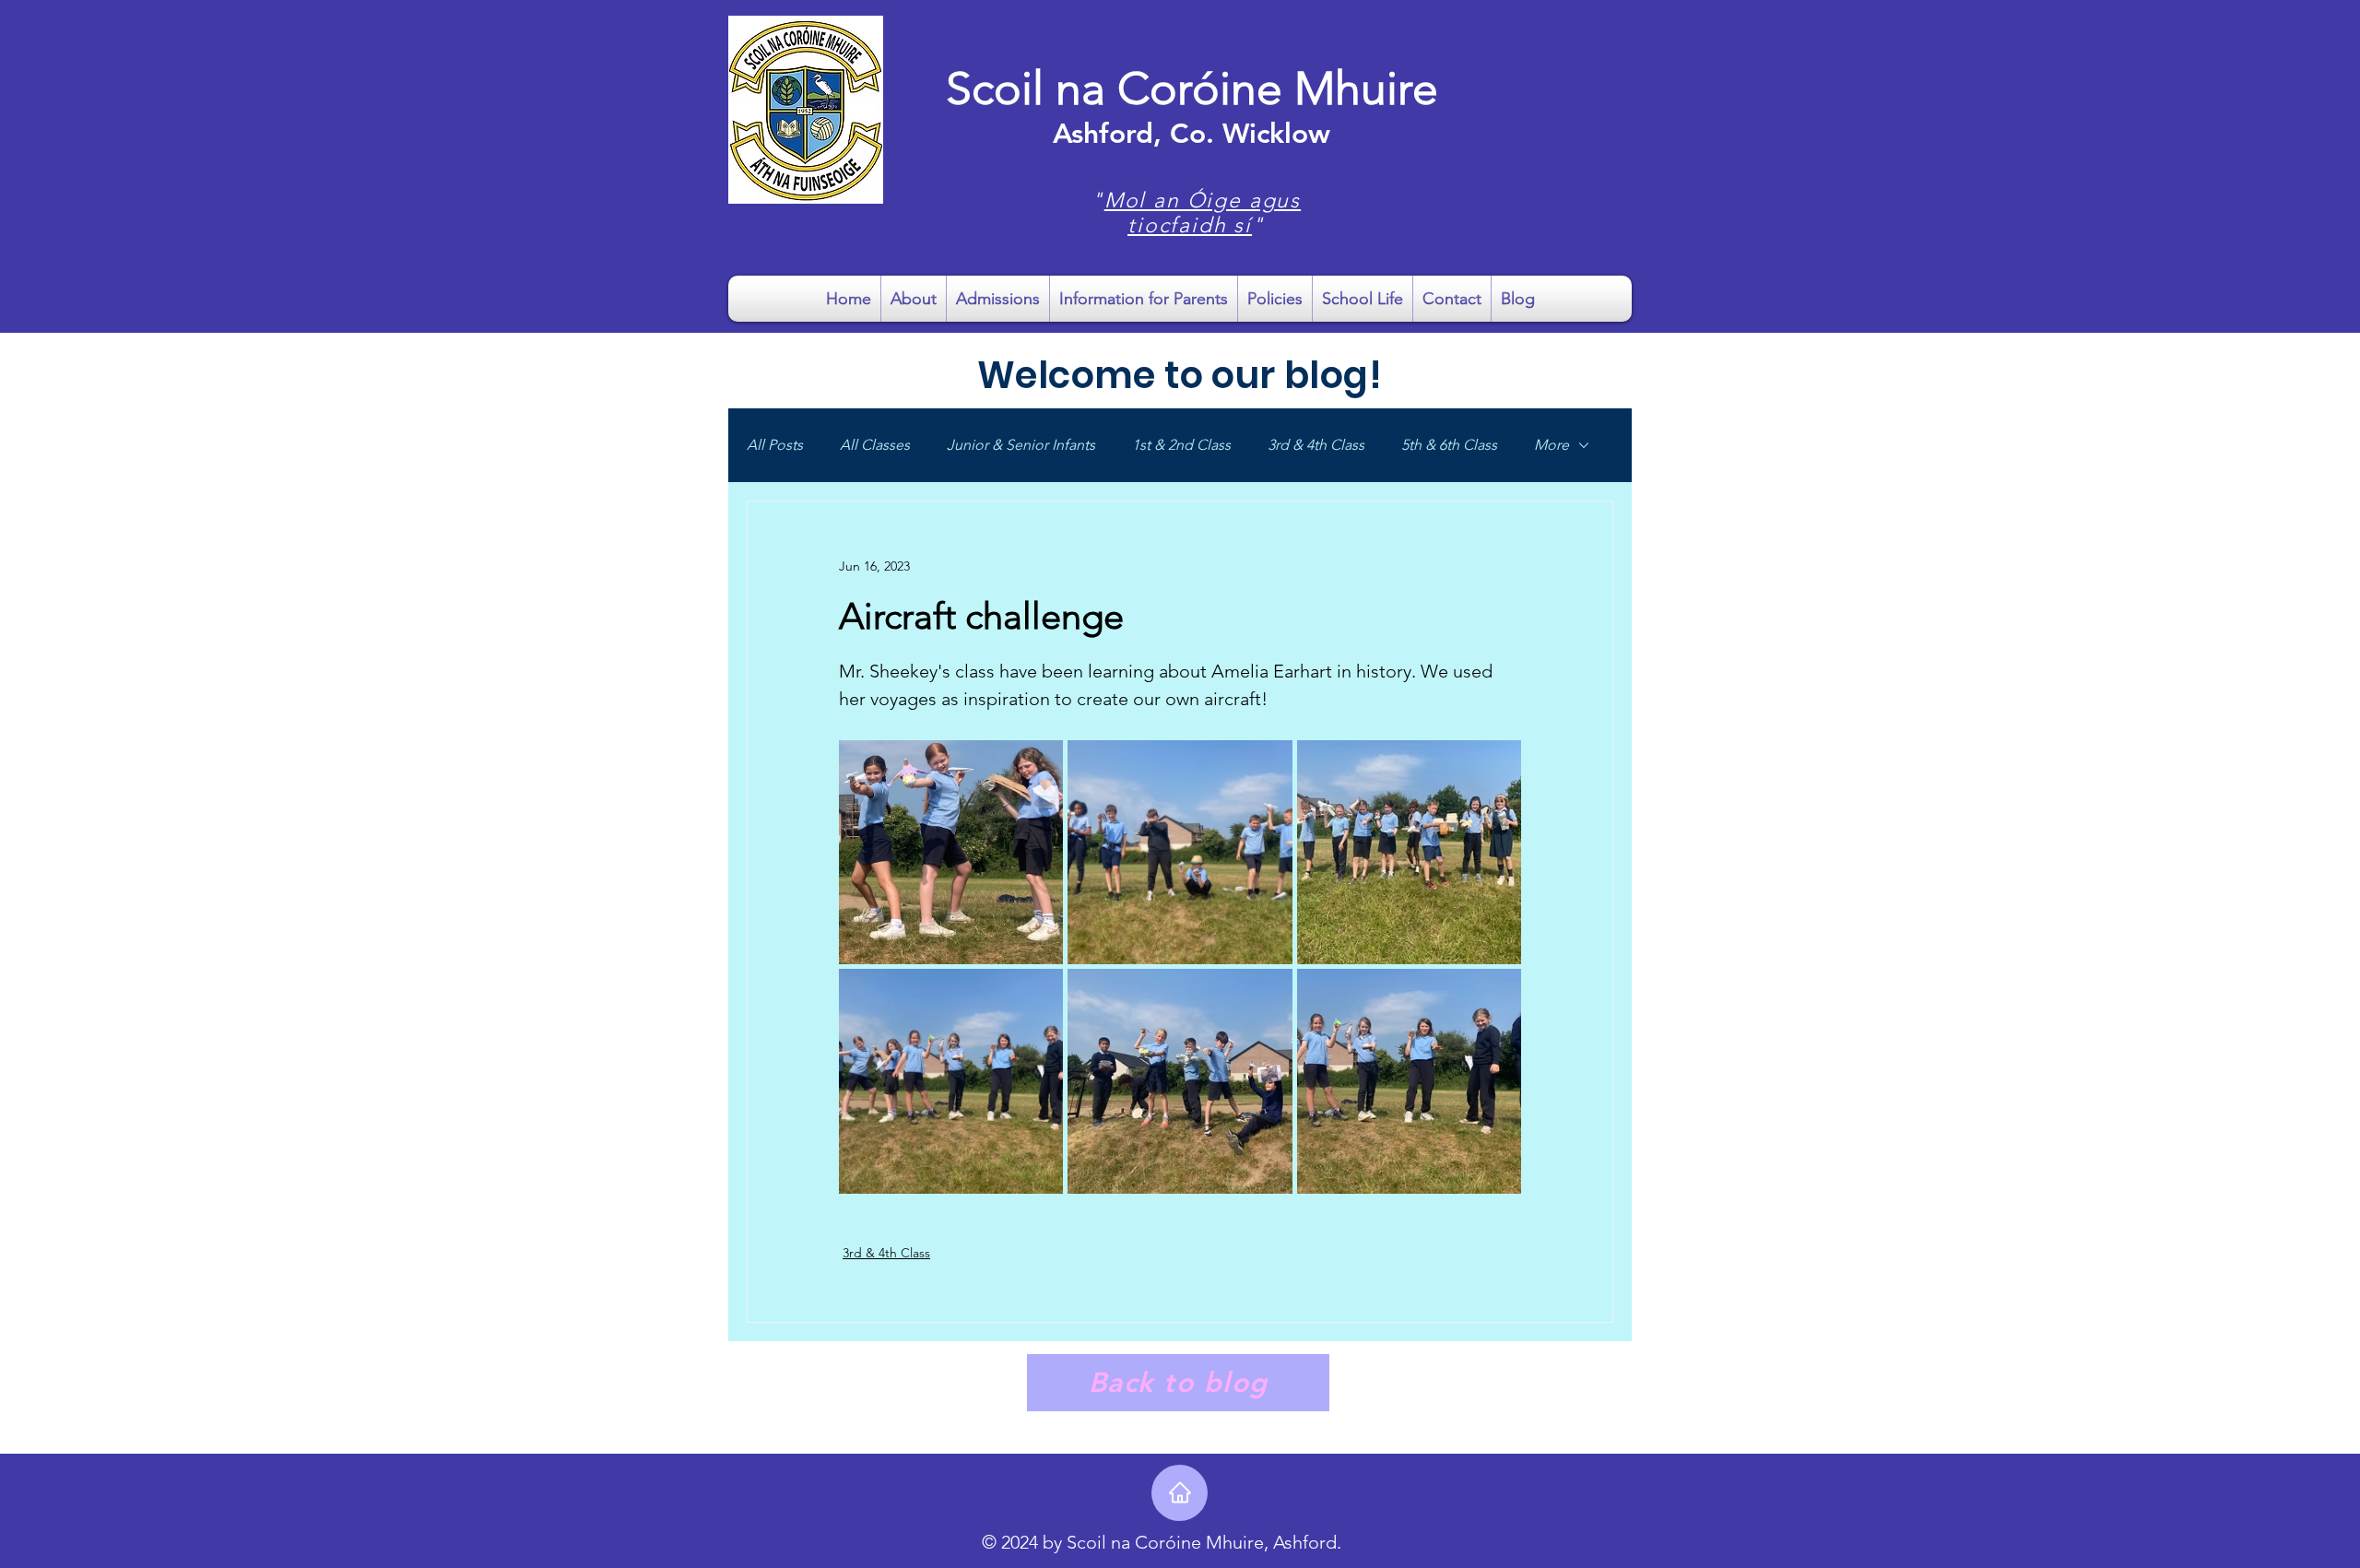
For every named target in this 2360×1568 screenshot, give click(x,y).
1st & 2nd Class (1181, 445)
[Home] (1180, 1493)
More (1552, 445)
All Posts (775, 445)
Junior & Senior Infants (1021, 445)
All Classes (875, 445)
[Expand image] (951, 852)
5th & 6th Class (1449, 445)
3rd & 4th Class (1316, 445)
